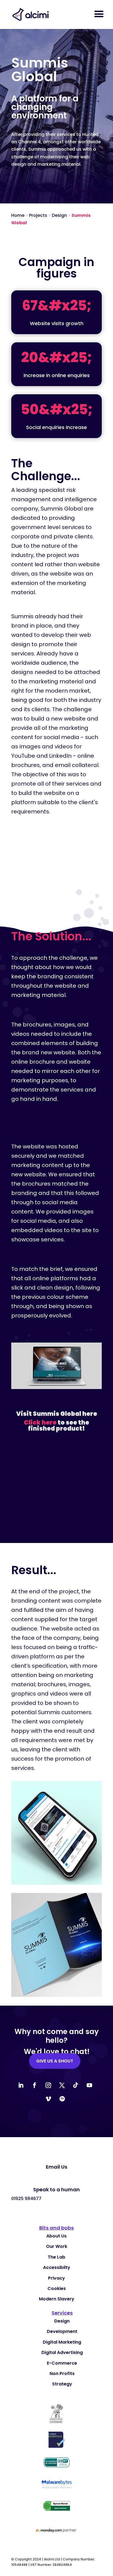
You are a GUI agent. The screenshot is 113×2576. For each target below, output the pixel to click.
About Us (56, 2236)
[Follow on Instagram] (48, 2085)
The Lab (56, 2257)
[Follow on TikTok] (76, 2085)
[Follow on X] (62, 2085)
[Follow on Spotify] (62, 2099)
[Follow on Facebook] (35, 2085)
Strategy (62, 2384)
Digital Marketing (62, 2342)
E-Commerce (62, 2363)
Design (59, 215)
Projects (38, 215)
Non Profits (62, 2374)
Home (18, 215)
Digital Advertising (62, 2352)
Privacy (56, 2278)
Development (62, 2331)
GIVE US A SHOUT (55, 2061)
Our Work (57, 2246)
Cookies (57, 2288)
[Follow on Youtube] (89, 2085)
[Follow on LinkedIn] (21, 2085)
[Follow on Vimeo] (48, 2099)
